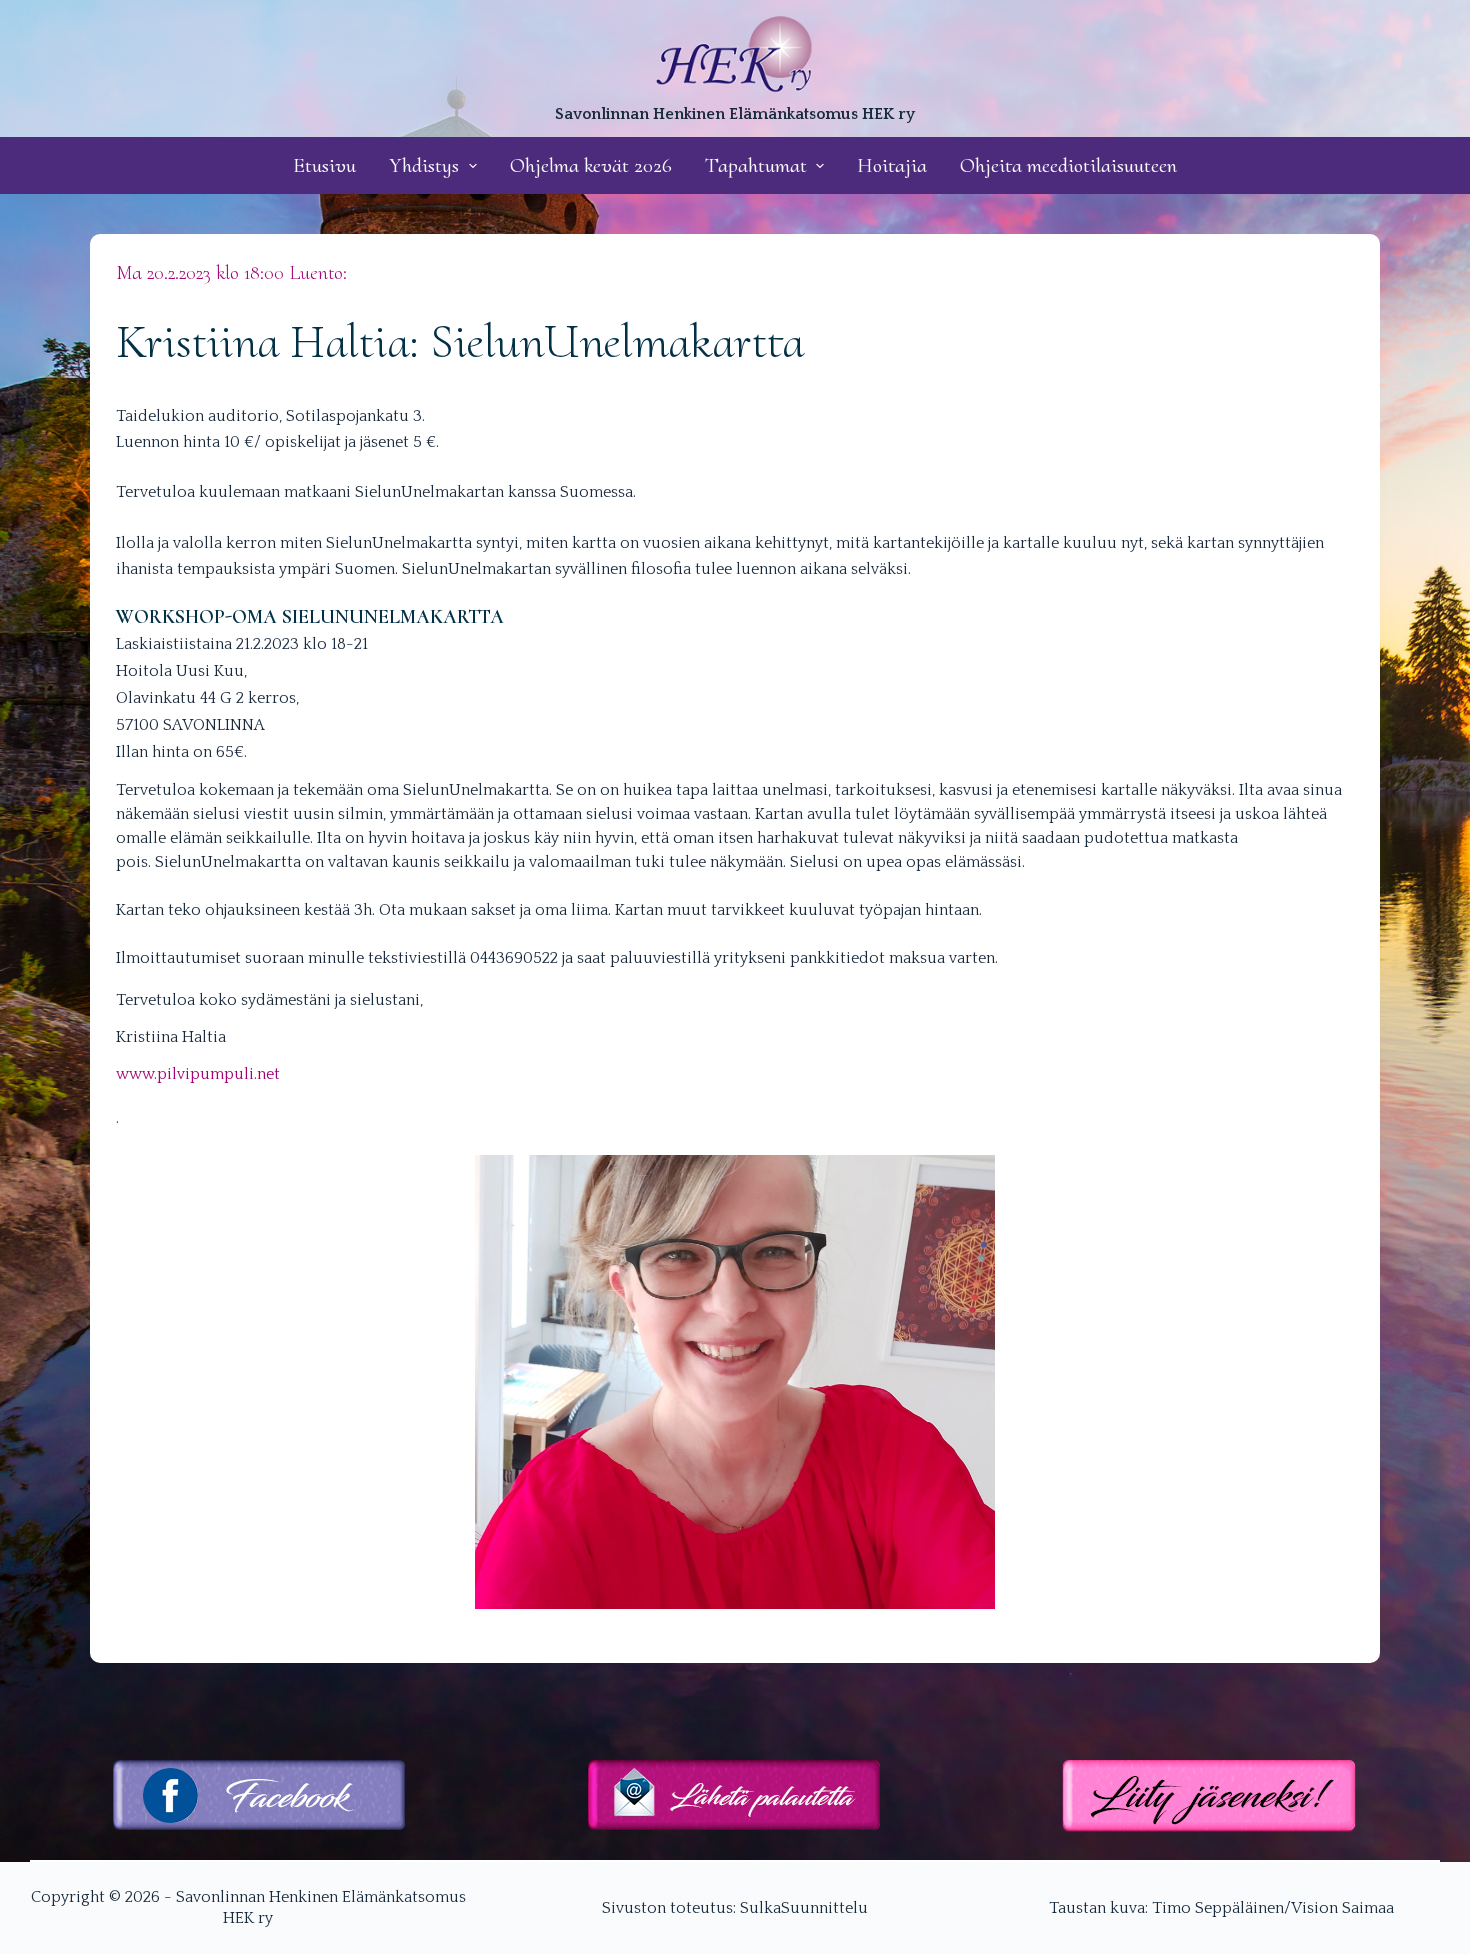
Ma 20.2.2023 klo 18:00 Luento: (231, 273)
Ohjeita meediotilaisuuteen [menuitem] (1068, 165)
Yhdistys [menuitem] (424, 165)
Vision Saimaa (1342, 1908)
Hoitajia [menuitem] (892, 165)
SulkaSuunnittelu (804, 1908)
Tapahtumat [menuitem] (756, 165)
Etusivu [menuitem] (324, 165)
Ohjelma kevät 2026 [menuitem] (591, 165)
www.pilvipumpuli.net (198, 1074)
